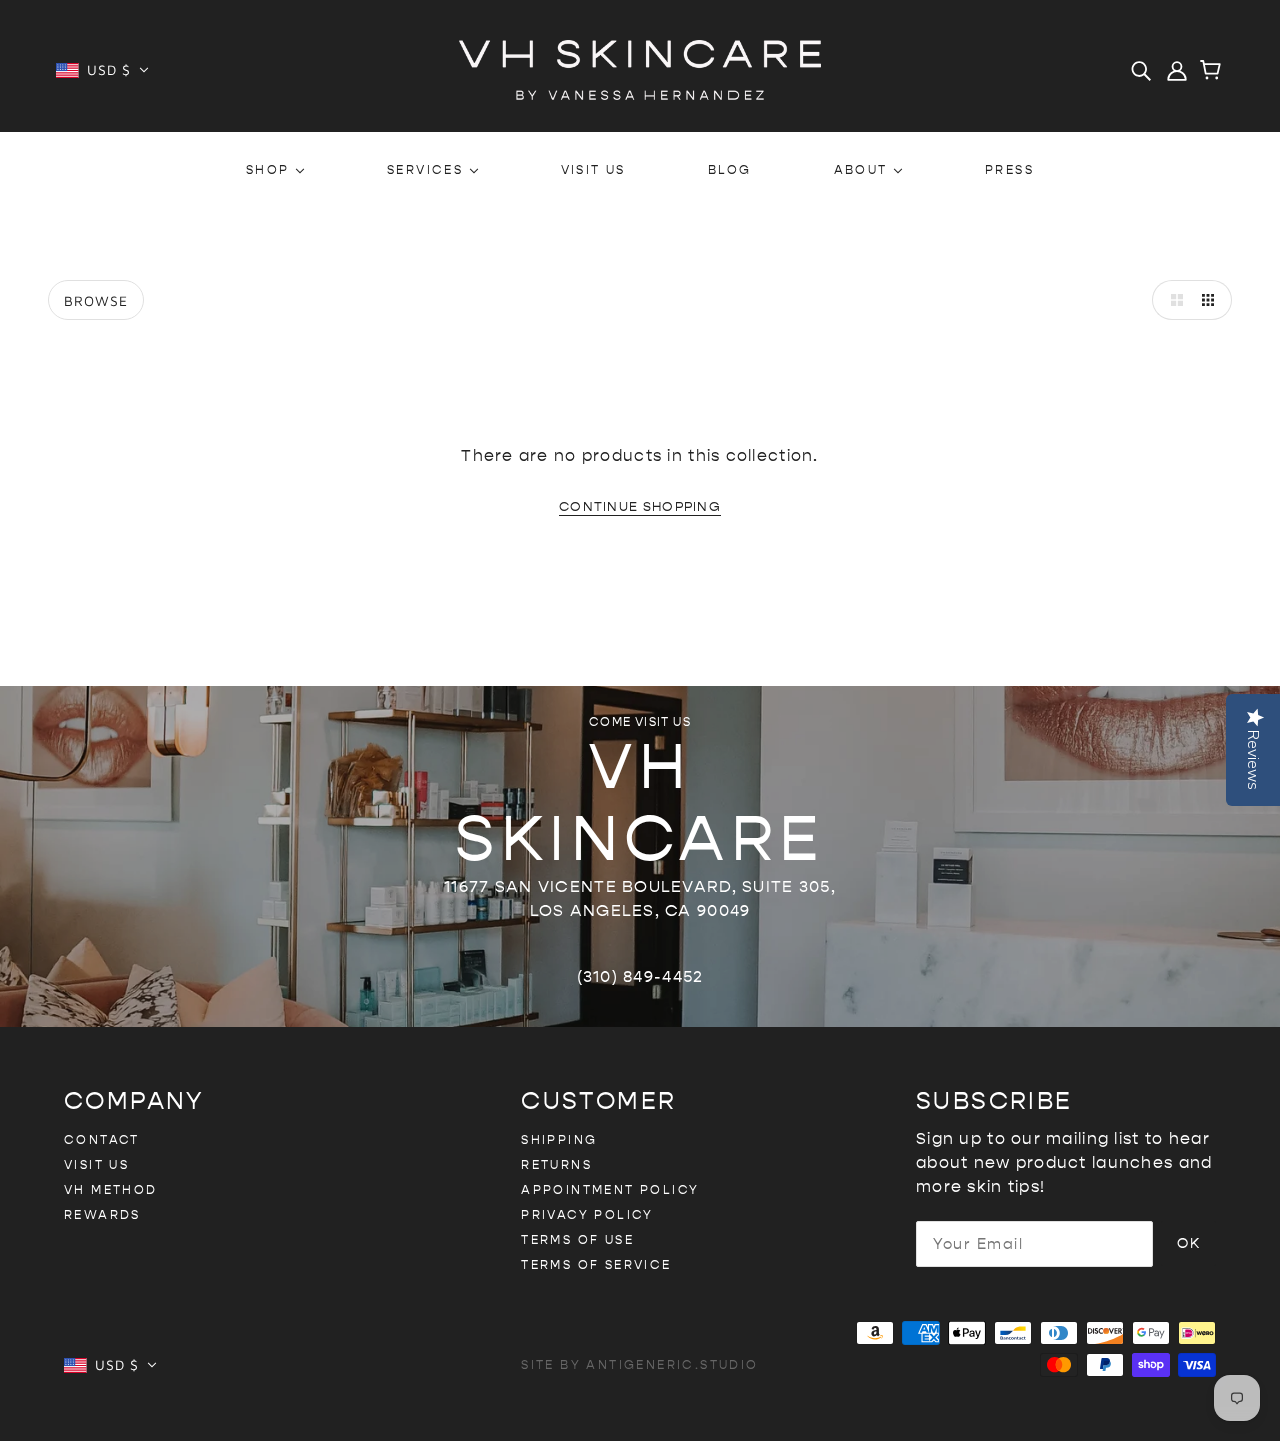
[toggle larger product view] (1172, 300)
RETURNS (556, 1165)
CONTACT (102, 1140)
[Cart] (1213, 72)
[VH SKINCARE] (640, 68)
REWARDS (102, 1215)
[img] (1141, 70)
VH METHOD (111, 1190)
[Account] (1177, 70)
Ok (1188, 1243)
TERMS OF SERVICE (596, 1265)
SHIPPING (559, 1140)
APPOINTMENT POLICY (610, 1190)
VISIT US (96, 1165)
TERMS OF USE (577, 1240)
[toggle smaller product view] (1212, 300)
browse (96, 300)
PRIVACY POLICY (587, 1215)
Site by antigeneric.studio (639, 1365)
